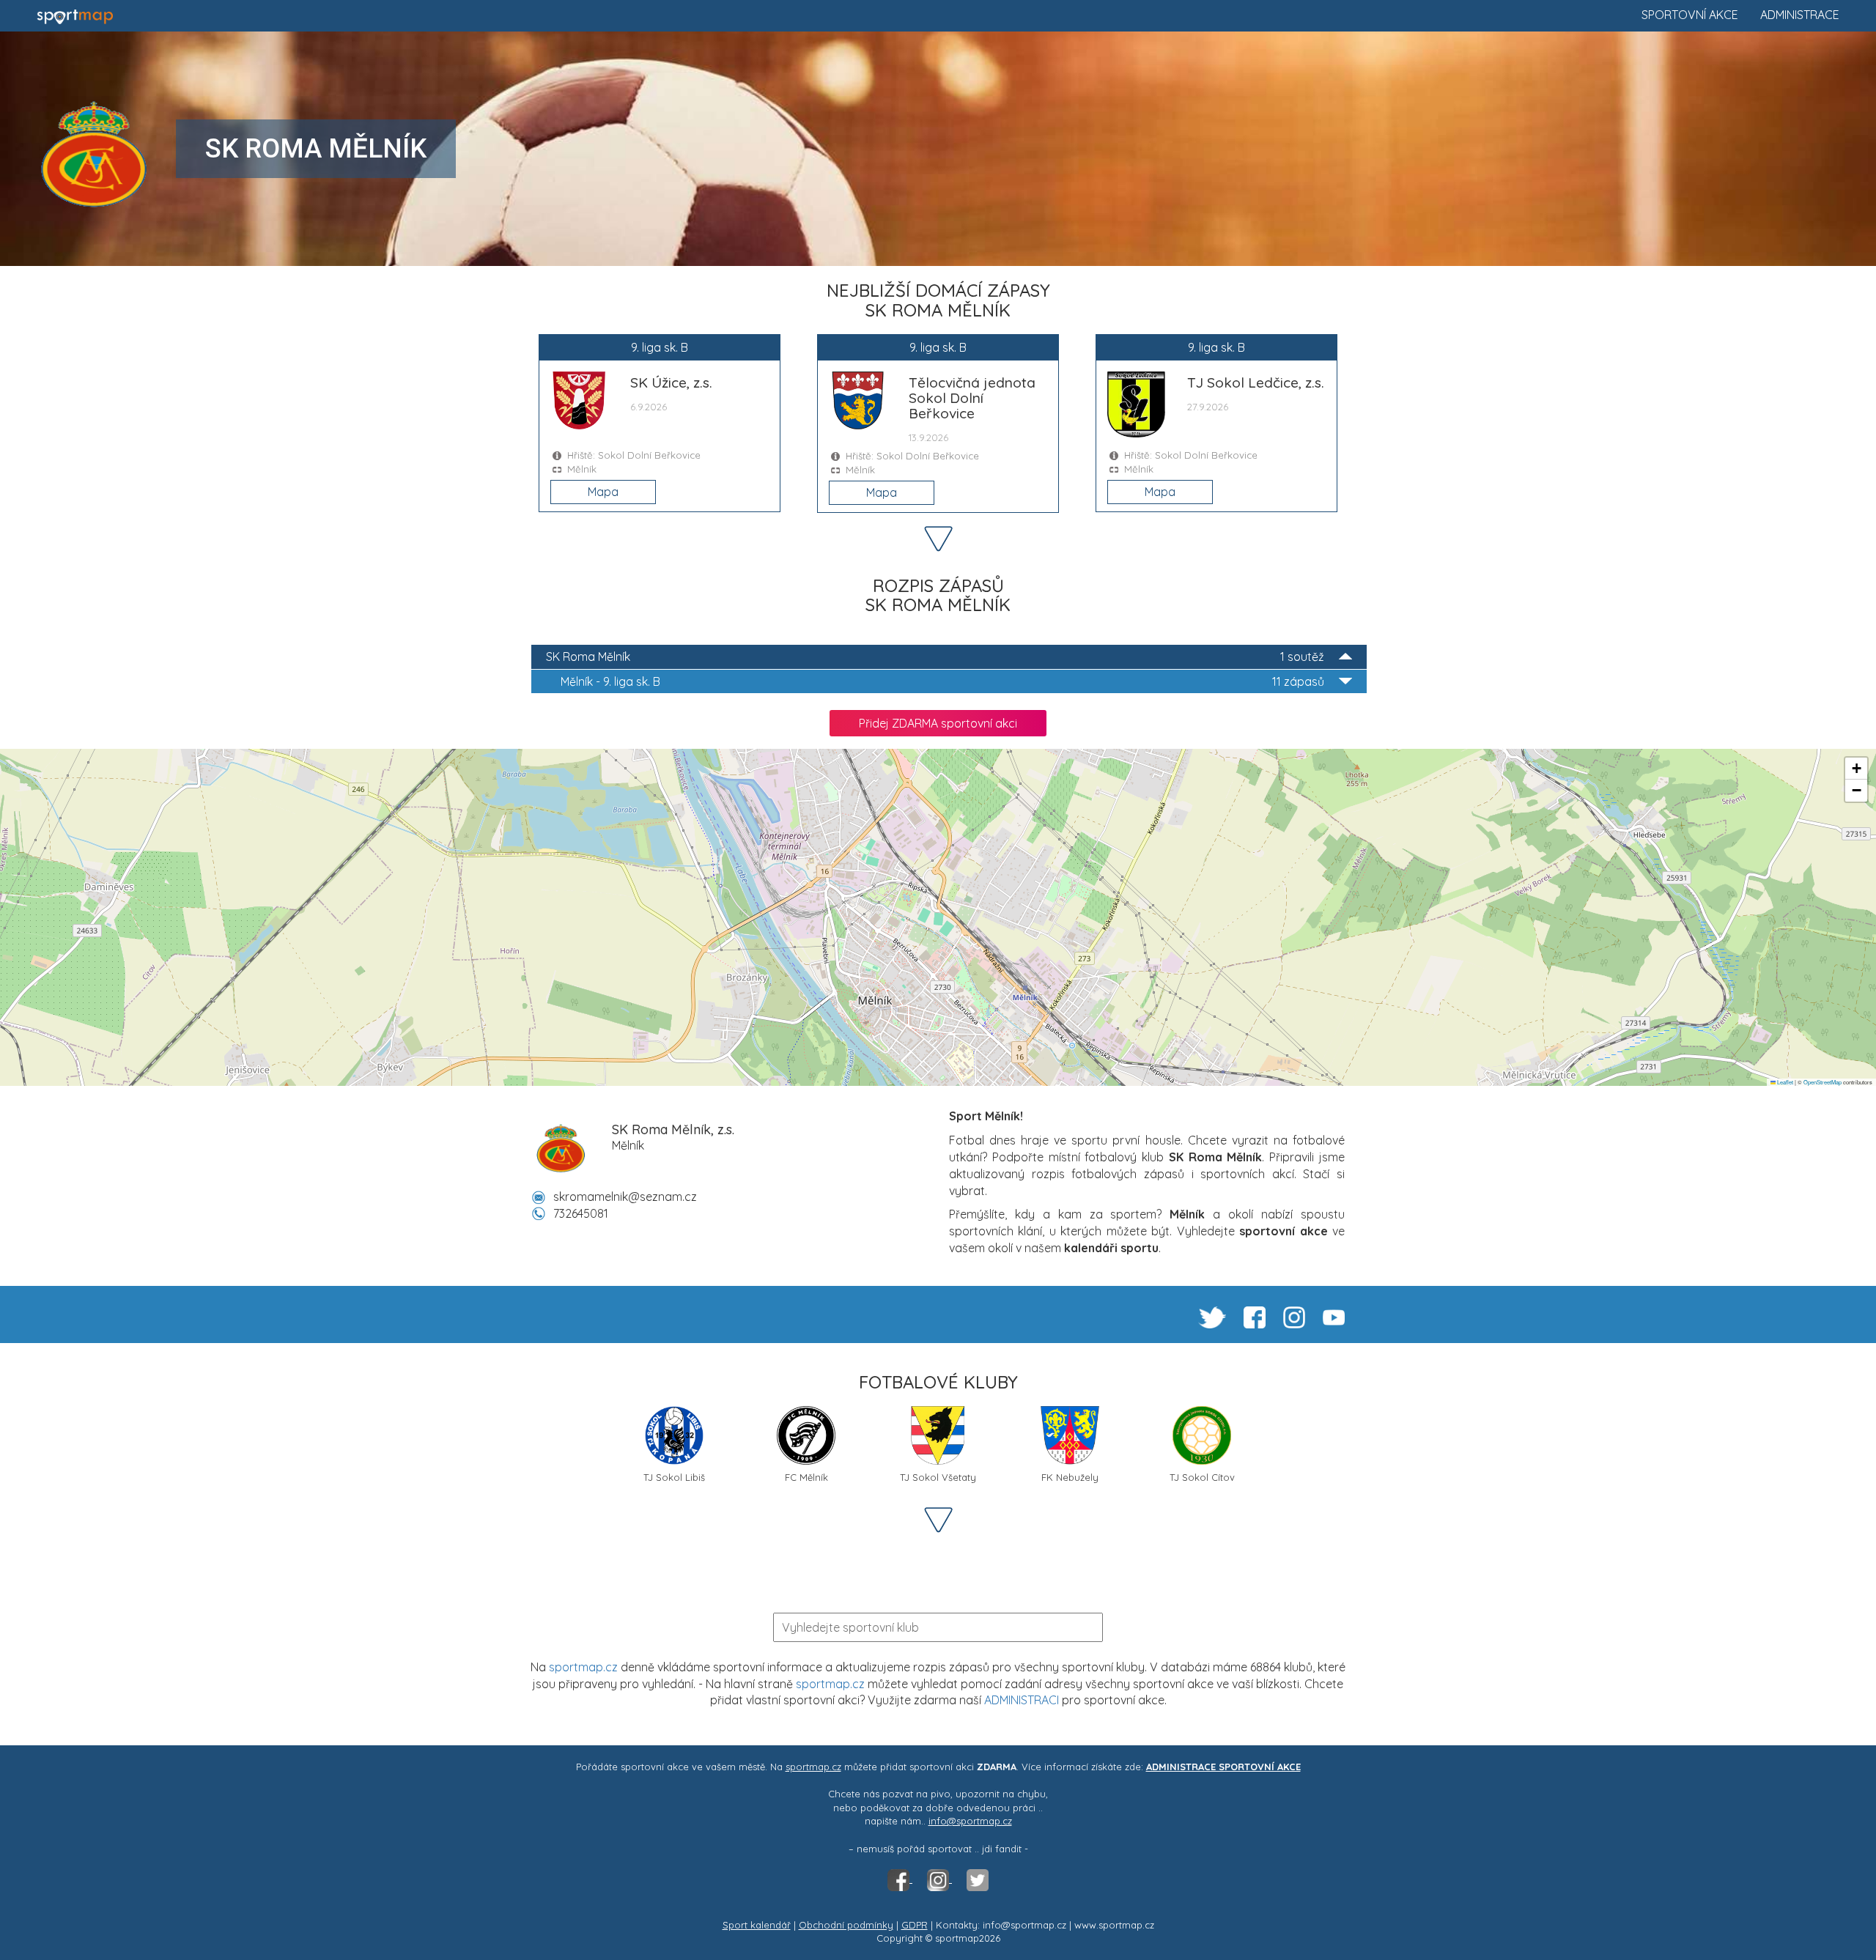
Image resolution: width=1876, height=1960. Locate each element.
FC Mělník (806, 1477)
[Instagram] (939, 1879)
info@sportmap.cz (970, 1821)
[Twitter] (978, 1879)
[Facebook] (900, 1879)
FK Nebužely (1070, 1477)
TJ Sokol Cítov (1202, 1477)
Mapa (603, 492)
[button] (1856, 769)
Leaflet (1784, 1082)
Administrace (1800, 15)
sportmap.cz (583, 1667)
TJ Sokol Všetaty (938, 1477)
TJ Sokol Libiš (674, 1477)
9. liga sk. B (942, 681)
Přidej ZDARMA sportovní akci (938, 723)
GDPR (915, 1925)
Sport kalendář (757, 1925)
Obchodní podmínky (846, 1925)
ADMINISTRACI (1022, 1700)
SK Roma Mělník (935, 657)
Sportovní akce (1690, 15)
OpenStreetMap (1823, 1082)
